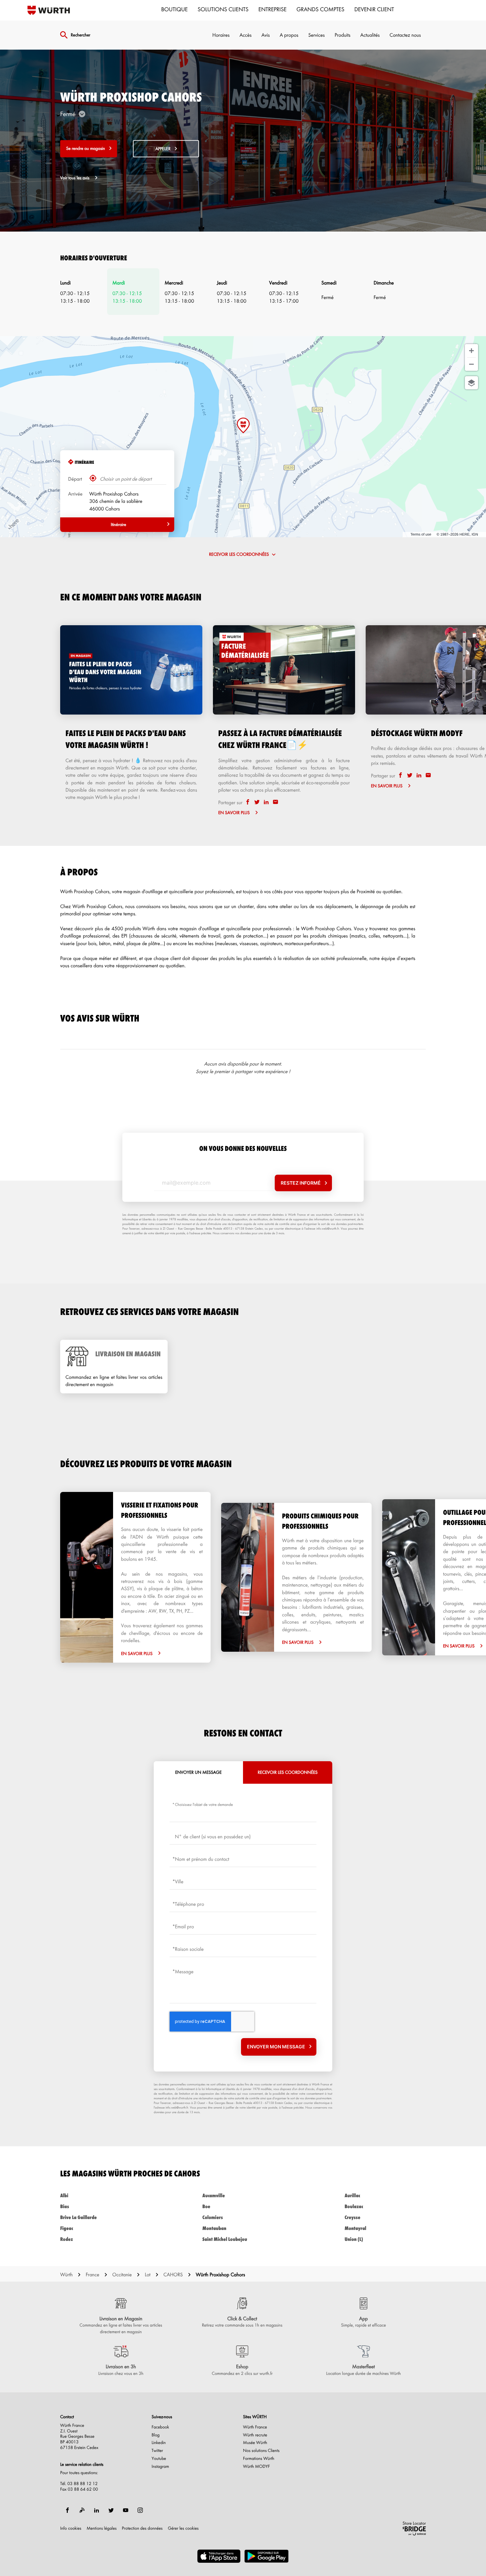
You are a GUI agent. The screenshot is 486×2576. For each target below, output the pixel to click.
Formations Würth (259, 2459)
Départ (75, 479)
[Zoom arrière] (471, 364)
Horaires (221, 35)
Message (184, 1971)
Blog (156, 2435)
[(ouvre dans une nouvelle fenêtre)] (219, 2556)
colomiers (213, 2217)
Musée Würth (255, 2443)
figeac (67, 2228)
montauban (214, 2228)
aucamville (214, 2195)
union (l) (354, 2239)
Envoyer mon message (276, 2047)
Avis (266, 35)
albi (64, 2195)
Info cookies (71, 2528)
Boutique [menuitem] (175, 9)
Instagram (161, 2467)
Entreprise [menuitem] (273, 9)
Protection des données (142, 2528)
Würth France (255, 2427)
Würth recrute (255, 2435)
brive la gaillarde (79, 2217)
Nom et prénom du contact (202, 1859)
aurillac (352, 2195)
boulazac (354, 2206)
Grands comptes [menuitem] (321, 9)
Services (316, 35)
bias (65, 2206)
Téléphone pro (189, 1904)
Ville (179, 1881)
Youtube (159, 2459)
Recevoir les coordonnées (287, 1772)
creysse (352, 2217)
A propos (289, 35)
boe (206, 2206)
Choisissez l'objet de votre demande (204, 1804)
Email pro (184, 1926)
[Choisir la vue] (471, 383)
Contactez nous (405, 35)
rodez (67, 2239)
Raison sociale (189, 1949)
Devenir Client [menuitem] (374, 9)
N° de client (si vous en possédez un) (213, 1836)
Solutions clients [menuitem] (223, 9)
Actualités (370, 35)
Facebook (161, 2427)
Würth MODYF (256, 2467)
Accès (245, 35)
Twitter (158, 2451)
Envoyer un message (199, 1772)
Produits (343, 35)
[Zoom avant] (471, 351)
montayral (355, 2228)
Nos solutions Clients (261, 2451)
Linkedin (159, 2443)
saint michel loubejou (225, 2239)
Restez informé (301, 1183)
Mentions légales (102, 2528)
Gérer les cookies (183, 2528)
